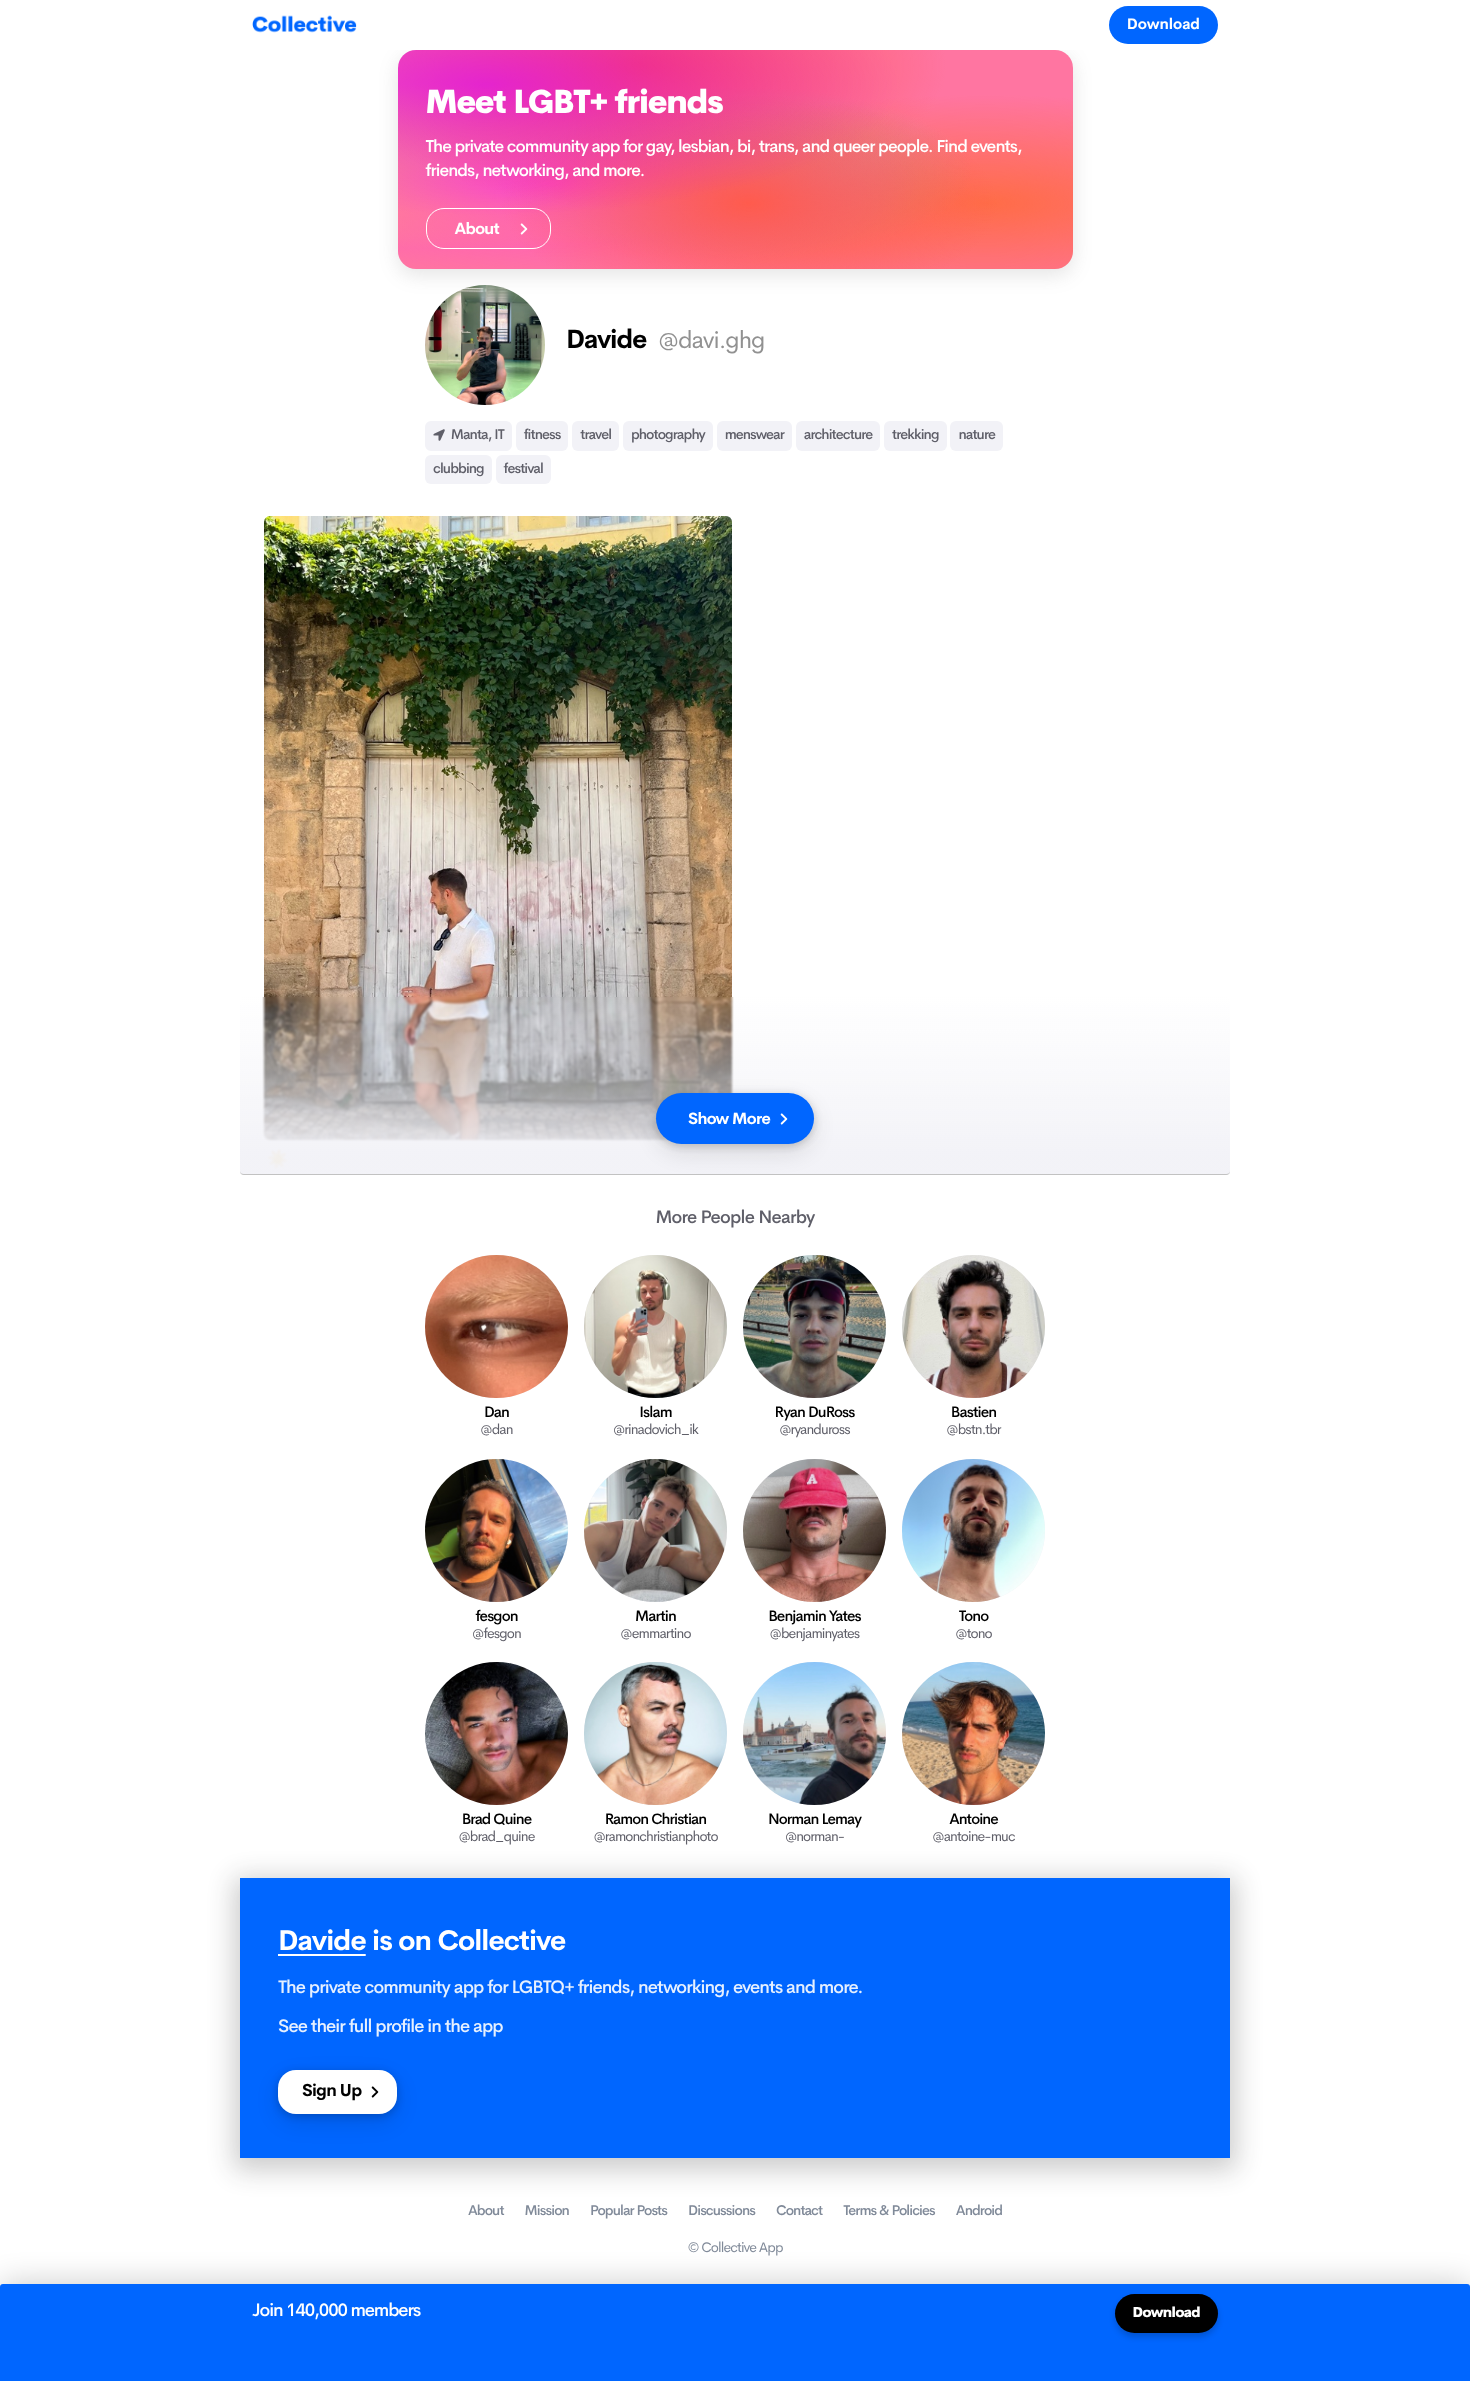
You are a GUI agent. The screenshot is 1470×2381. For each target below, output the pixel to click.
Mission (547, 2211)
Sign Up (331, 2091)
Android (979, 2211)
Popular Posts (628, 2211)
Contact (799, 2211)
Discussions (721, 2211)
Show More (729, 1118)
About (482, 228)
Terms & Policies (889, 2211)
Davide (322, 1941)
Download (1163, 24)
